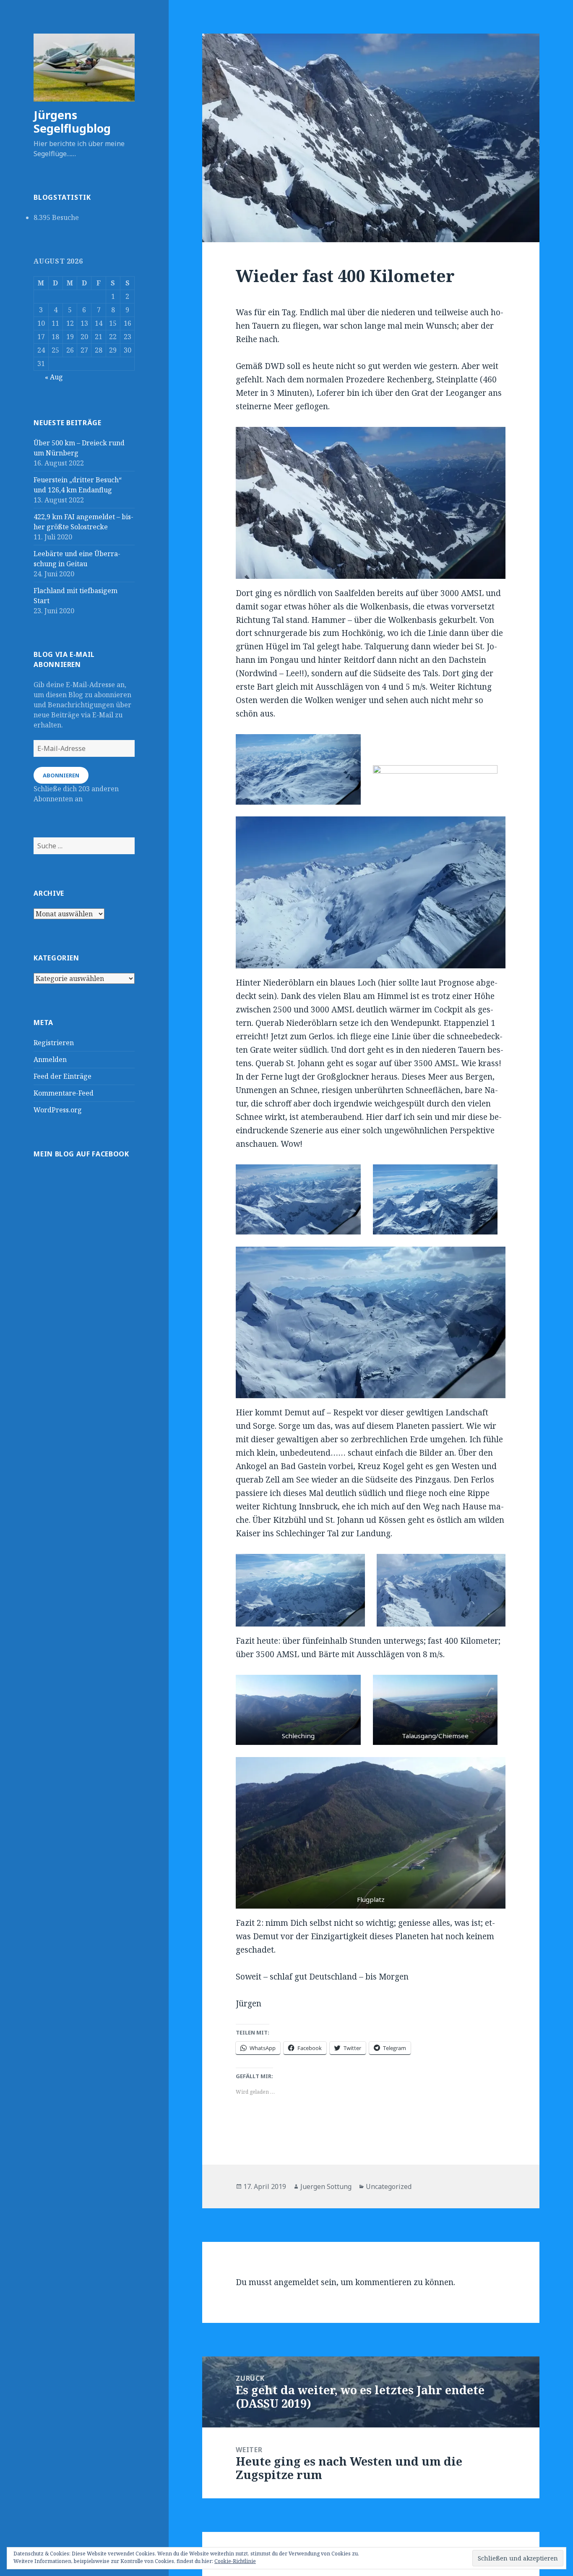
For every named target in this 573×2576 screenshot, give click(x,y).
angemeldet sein (305, 2282)
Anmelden (50, 1059)
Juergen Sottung (326, 2186)
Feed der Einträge (63, 1076)
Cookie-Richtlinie (235, 2561)
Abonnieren (61, 775)
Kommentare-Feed (64, 1093)
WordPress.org (58, 1110)
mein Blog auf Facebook (81, 1154)
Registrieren (54, 1043)
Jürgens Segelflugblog (72, 122)
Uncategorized (389, 2186)
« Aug (54, 377)
